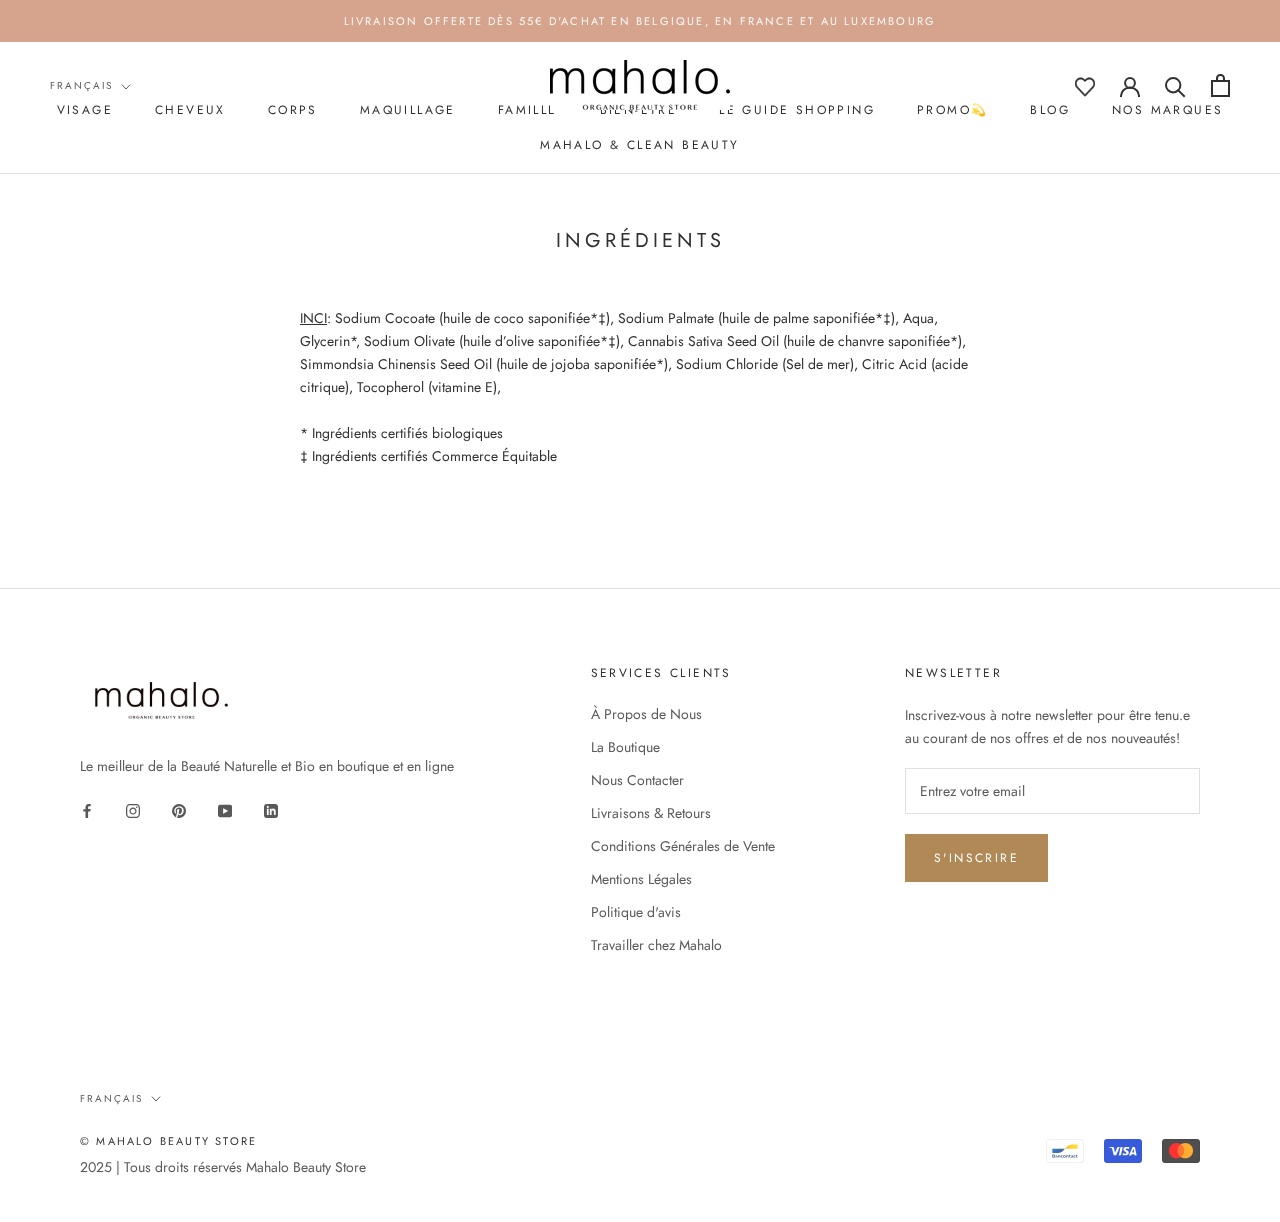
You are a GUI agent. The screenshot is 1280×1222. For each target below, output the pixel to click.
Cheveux (190, 110)
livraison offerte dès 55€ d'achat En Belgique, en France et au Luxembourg (640, 21)
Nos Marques (1167, 110)
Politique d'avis (636, 912)
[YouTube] (225, 810)
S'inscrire (976, 858)
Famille (528, 110)
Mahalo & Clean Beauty (639, 145)
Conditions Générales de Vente (683, 846)
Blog (1050, 110)
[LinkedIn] (271, 810)
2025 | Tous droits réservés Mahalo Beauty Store (223, 1167)
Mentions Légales (641, 879)
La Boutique (625, 747)
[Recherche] (1175, 85)
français (81, 85)
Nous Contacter (637, 780)
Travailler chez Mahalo (656, 945)
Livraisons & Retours (651, 813)
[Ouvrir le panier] (1220, 85)
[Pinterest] (179, 810)
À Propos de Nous (646, 714)
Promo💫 (952, 110)
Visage (85, 110)
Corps (293, 110)
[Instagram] (133, 810)
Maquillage (408, 110)
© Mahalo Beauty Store (168, 1141)
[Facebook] (87, 810)
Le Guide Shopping (797, 110)
